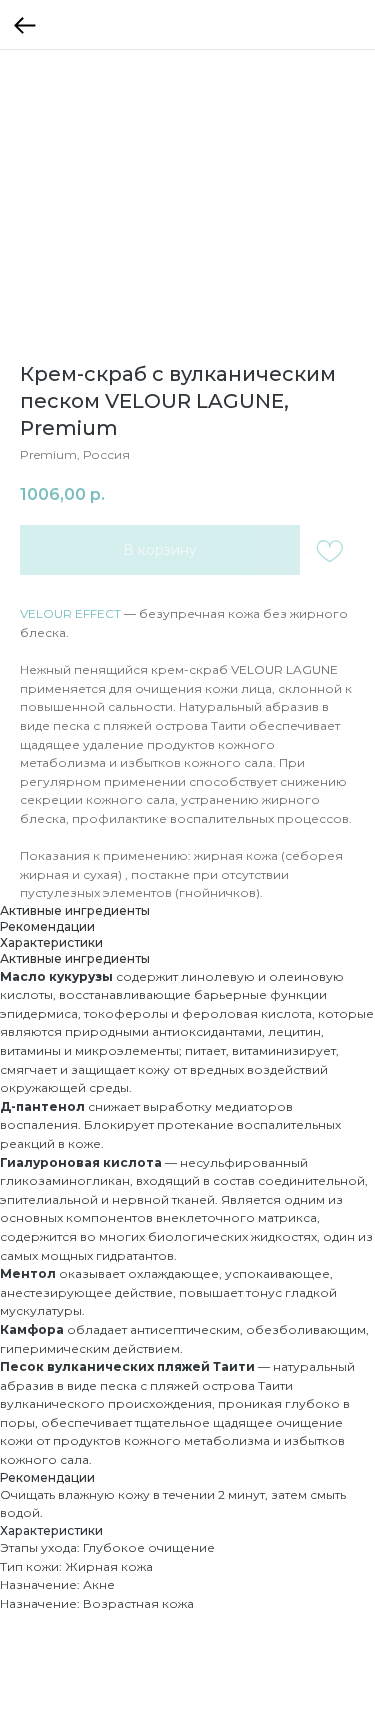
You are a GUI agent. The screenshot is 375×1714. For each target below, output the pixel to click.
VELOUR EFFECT (70, 613)
